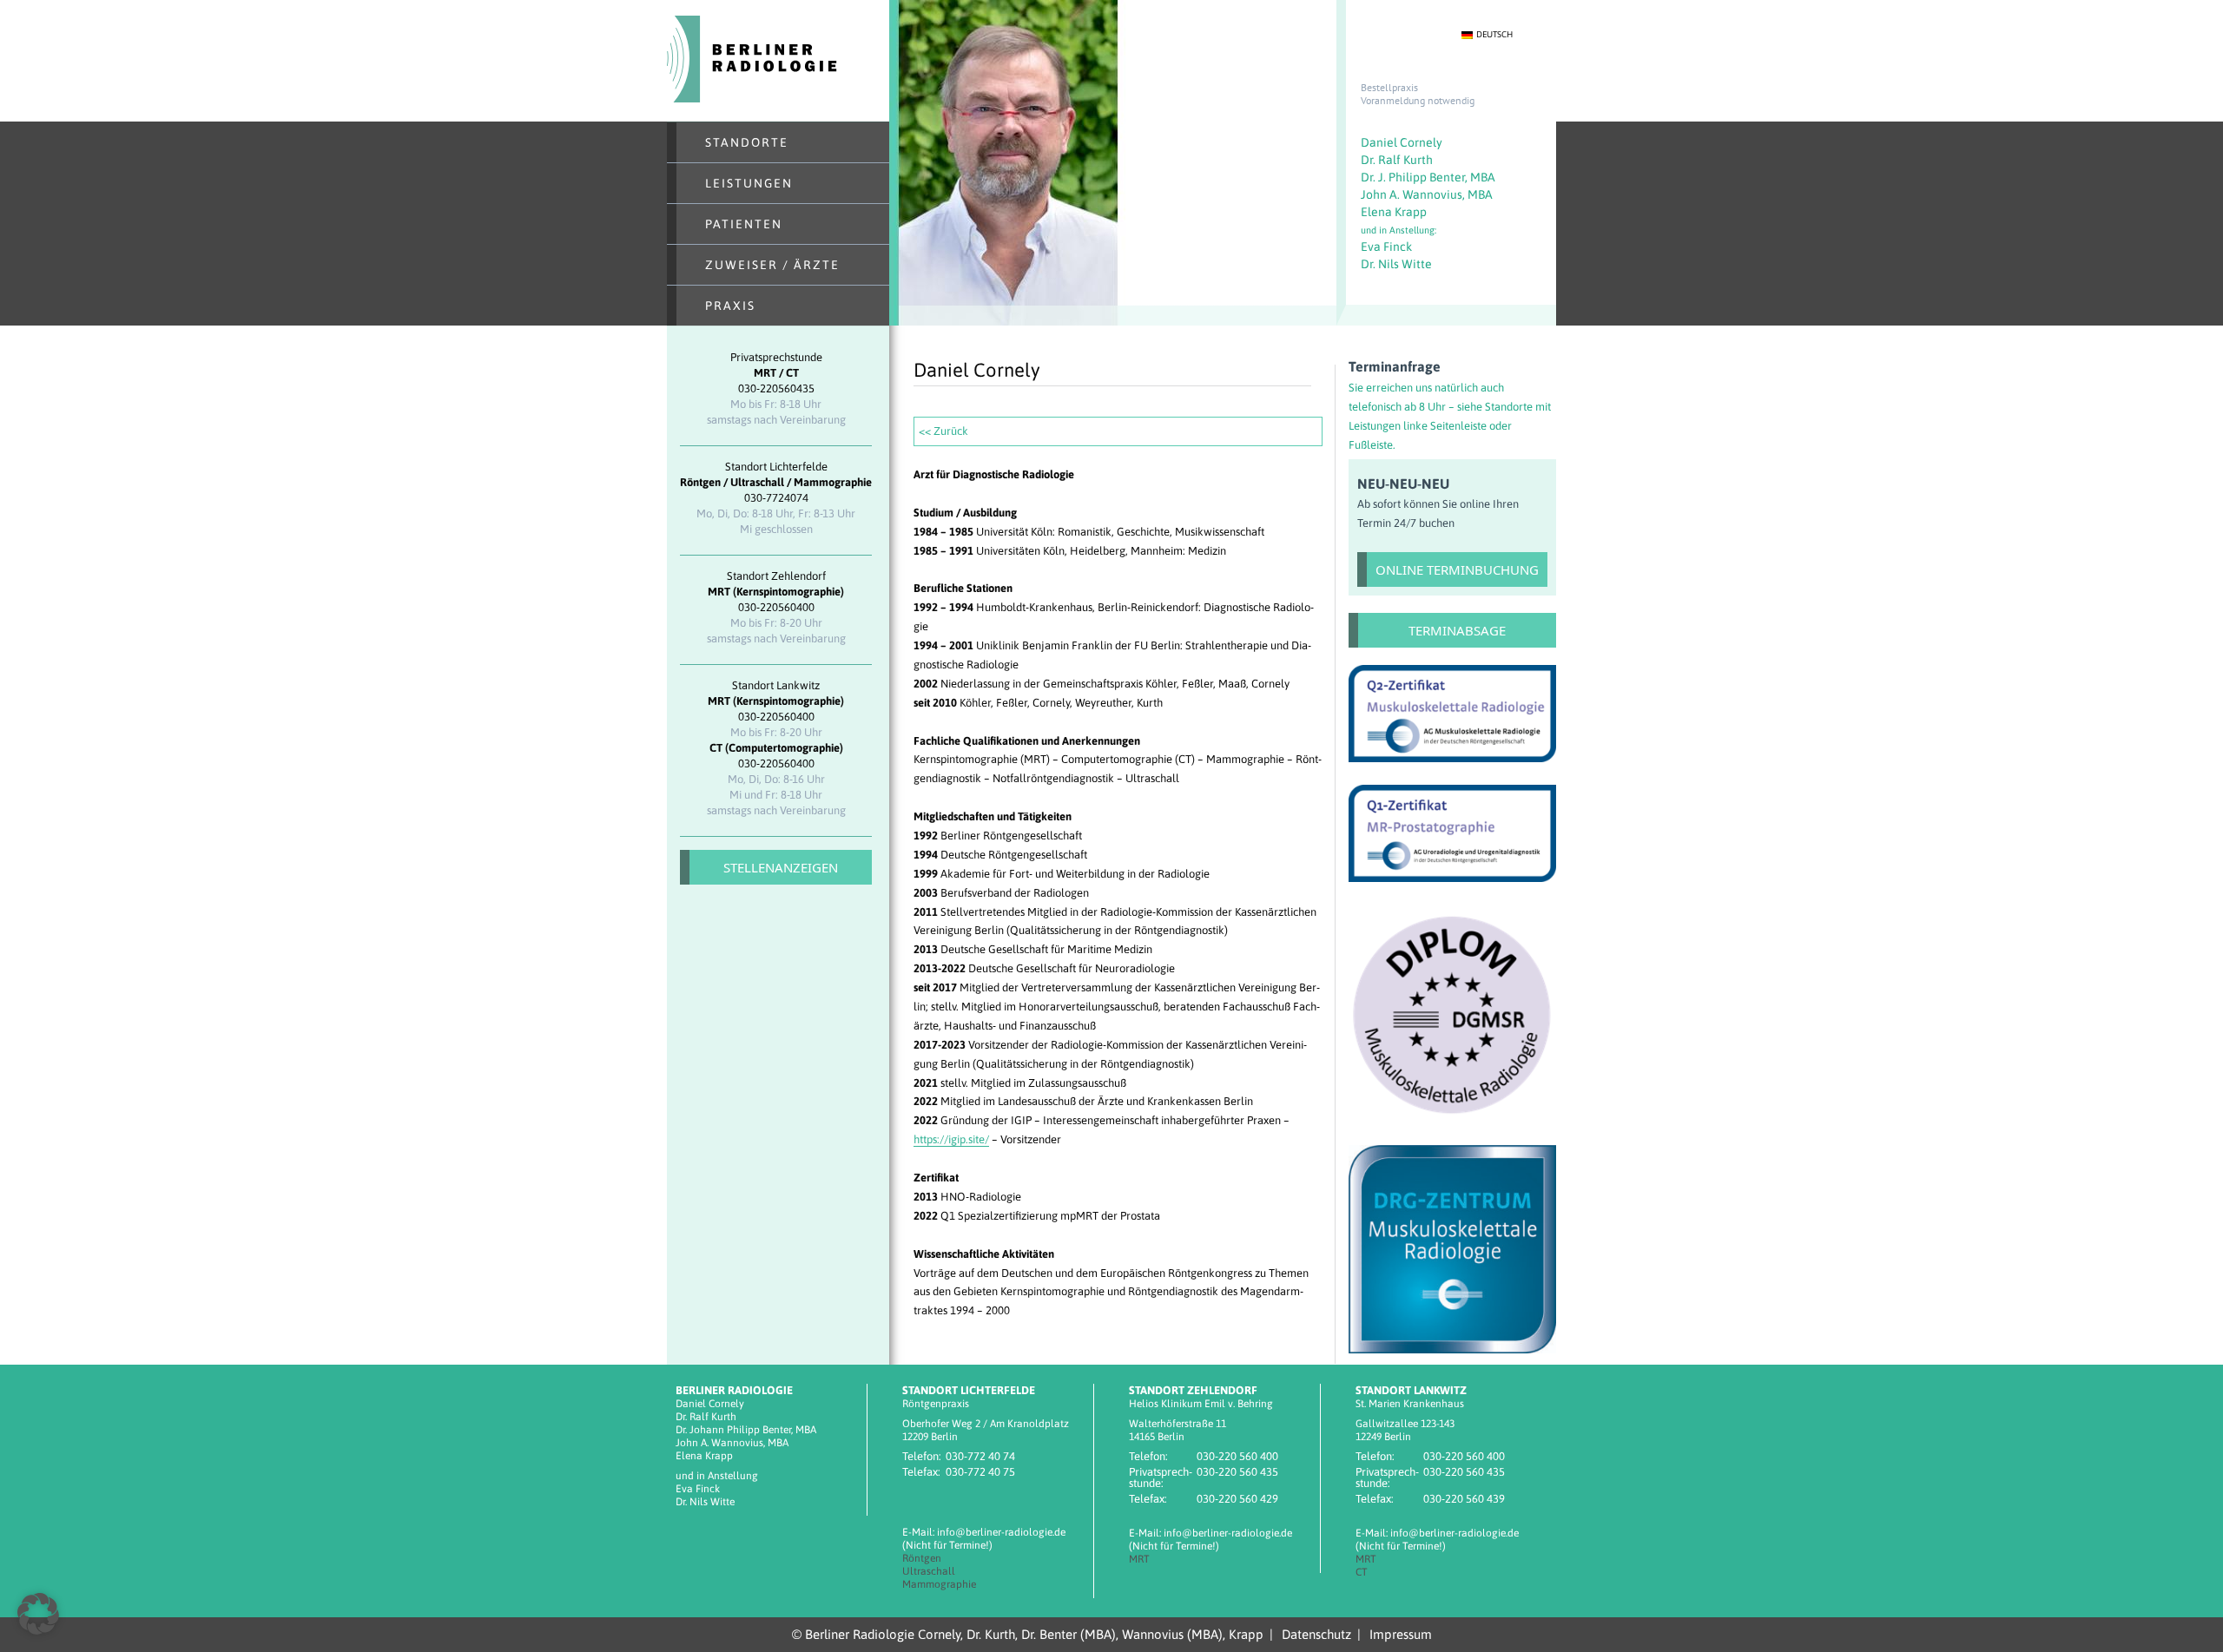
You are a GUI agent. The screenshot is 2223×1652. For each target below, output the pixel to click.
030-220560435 (776, 388)
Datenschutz (1316, 1634)
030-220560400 (776, 607)
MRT (1139, 1559)
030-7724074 (776, 498)
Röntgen (922, 1558)
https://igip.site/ (951, 1139)
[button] (38, 1614)
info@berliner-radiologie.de (1001, 1532)
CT (1362, 1572)
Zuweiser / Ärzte (772, 265)
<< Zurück (943, 431)
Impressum (1401, 1634)
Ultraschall (929, 1571)
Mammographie (939, 1584)
